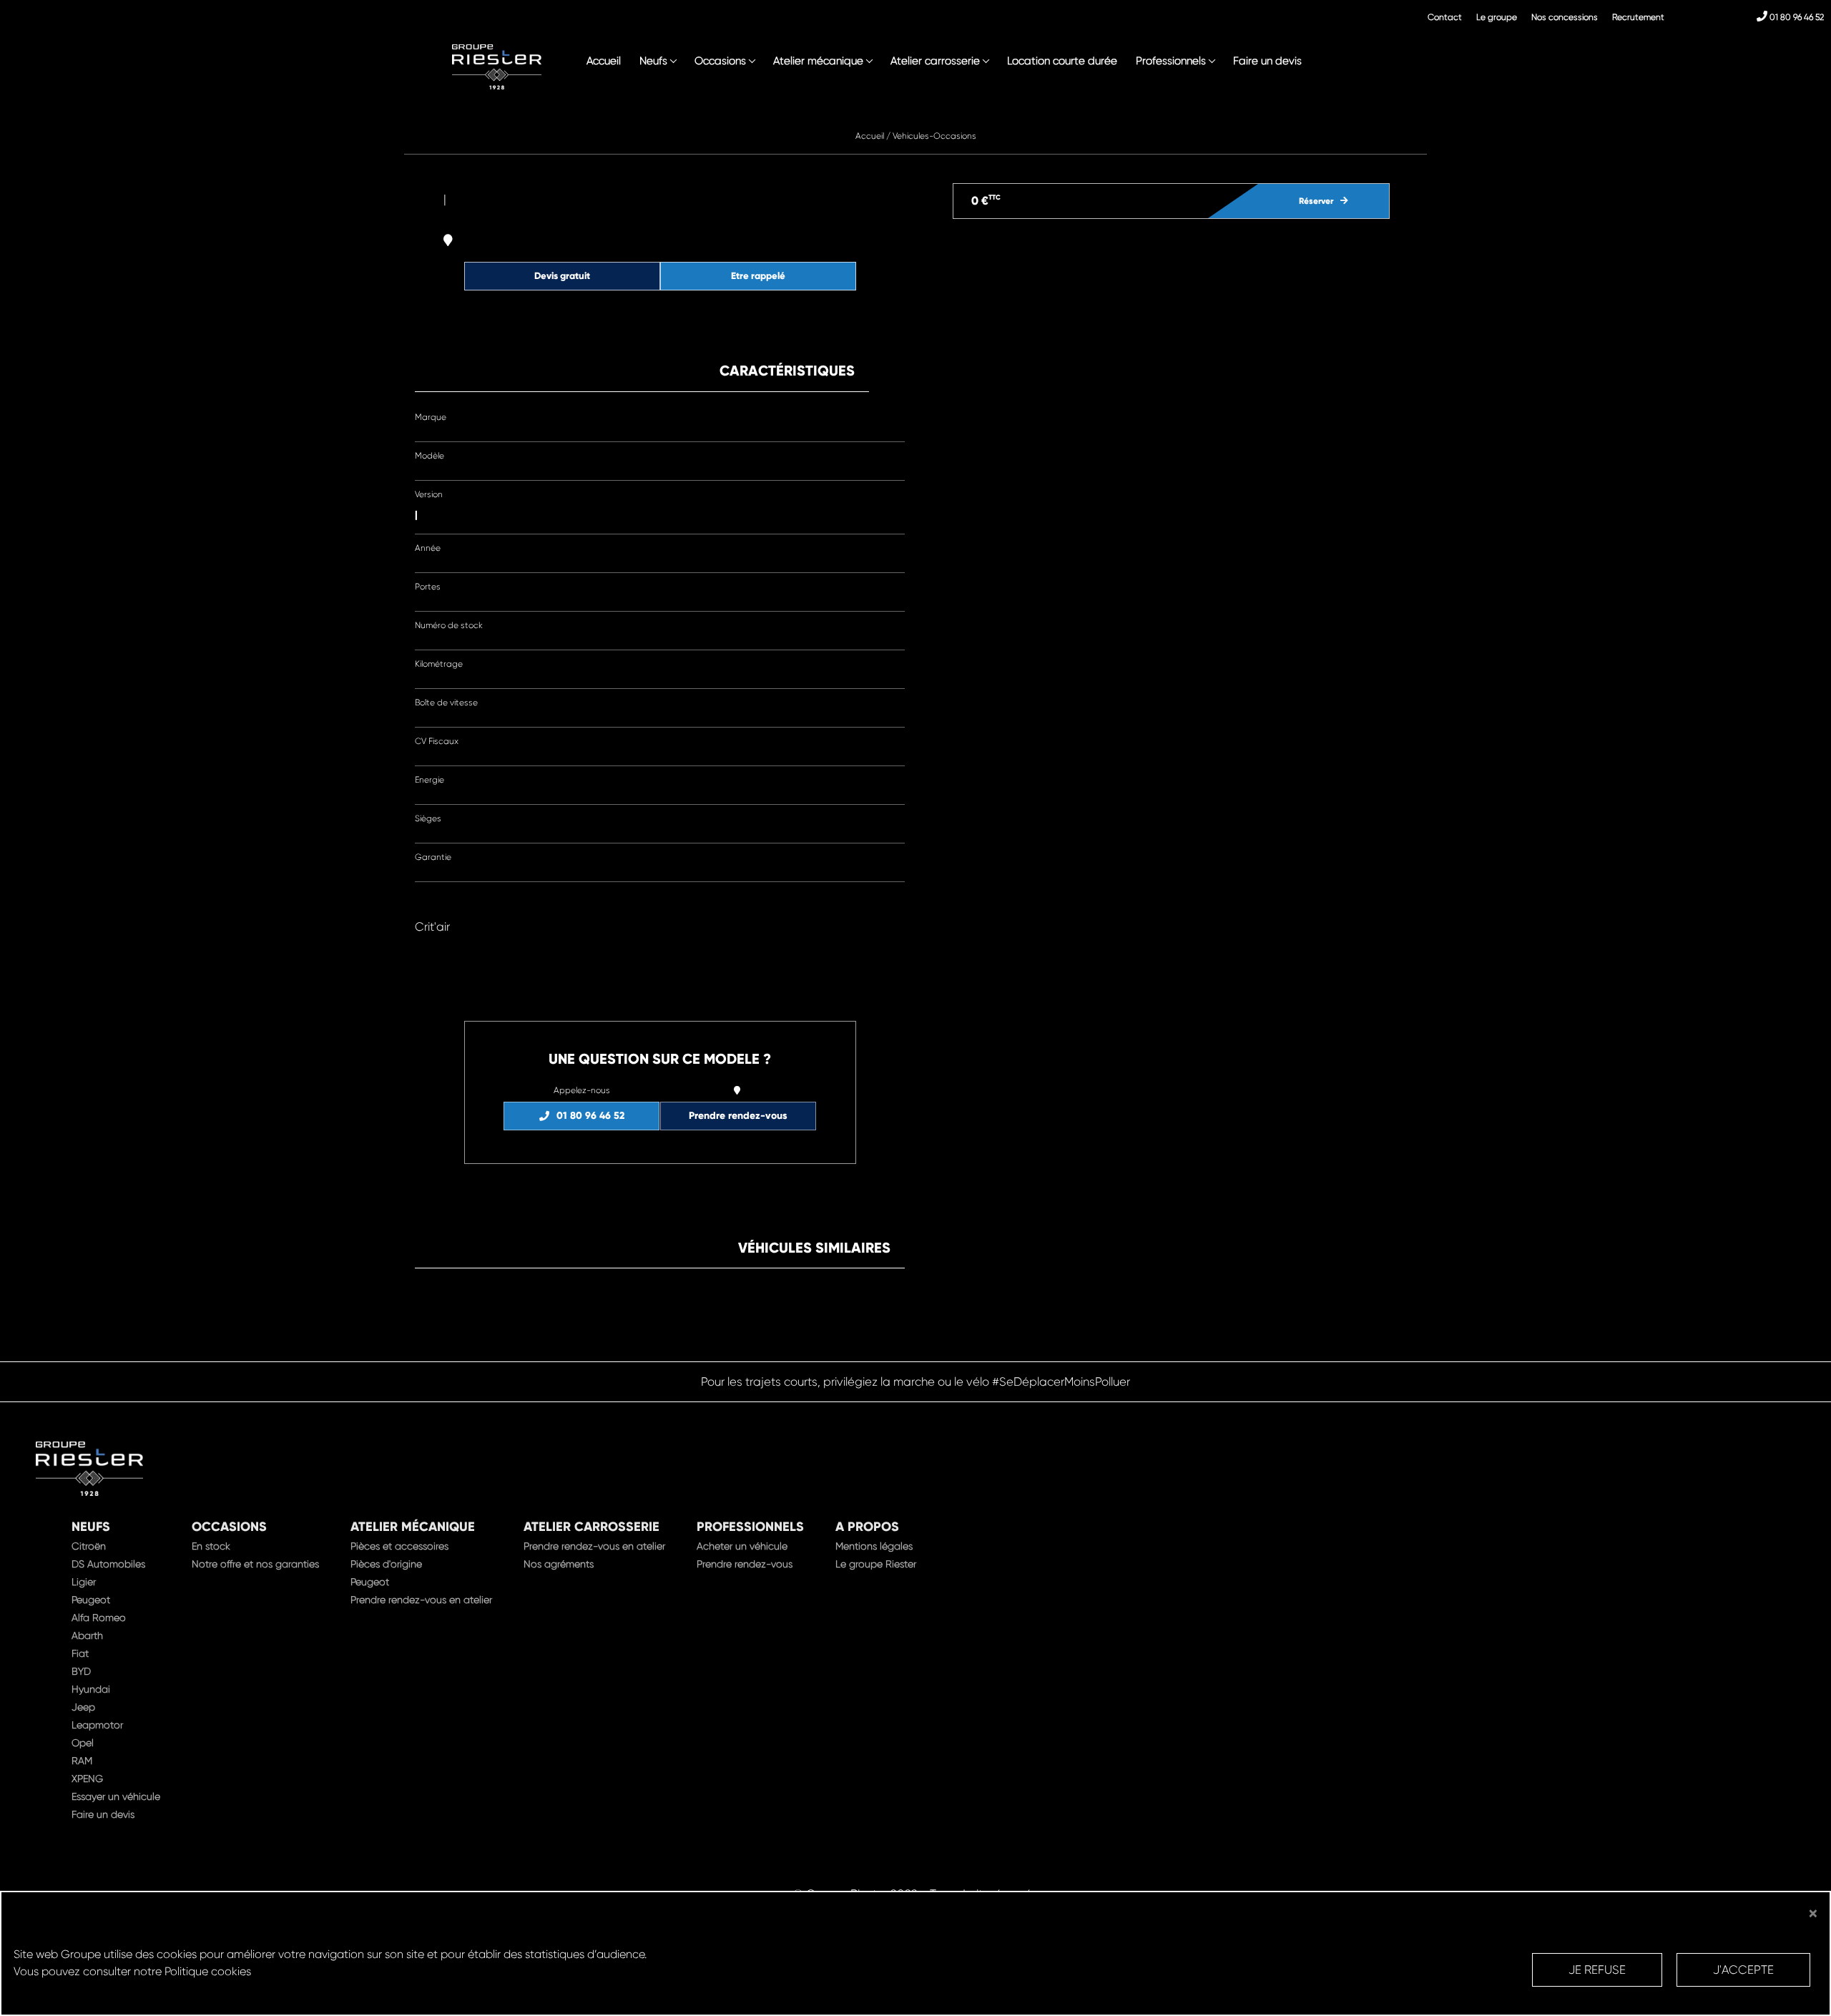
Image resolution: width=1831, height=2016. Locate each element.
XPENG (87, 1778)
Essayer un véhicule (116, 1796)
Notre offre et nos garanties (255, 1564)
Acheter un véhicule (742, 1546)
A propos (867, 1527)
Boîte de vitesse (446, 703)
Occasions (720, 61)
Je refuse (1597, 1970)
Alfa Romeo (99, 1618)
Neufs (653, 61)
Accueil (604, 61)
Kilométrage (439, 664)
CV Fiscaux (437, 741)
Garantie (433, 857)
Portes (428, 587)
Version (429, 494)
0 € (986, 201)
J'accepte (1743, 1970)
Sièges (428, 818)
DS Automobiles (108, 1564)
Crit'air (432, 927)
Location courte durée (1062, 61)
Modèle (429, 456)
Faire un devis (1267, 61)
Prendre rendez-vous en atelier (421, 1600)
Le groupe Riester (876, 1564)
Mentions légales (874, 1546)
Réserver (1316, 201)
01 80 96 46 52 (1796, 17)
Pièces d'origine (386, 1564)
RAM (82, 1761)
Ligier (84, 1582)
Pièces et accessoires (399, 1546)
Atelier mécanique (818, 61)
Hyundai (91, 1689)
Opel (83, 1743)
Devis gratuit (562, 276)
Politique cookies (208, 1971)
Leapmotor (97, 1725)
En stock (211, 1546)
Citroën (89, 1546)
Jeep (83, 1707)
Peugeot (91, 1600)
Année (428, 548)
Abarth (87, 1635)
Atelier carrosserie (935, 61)
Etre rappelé (758, 276)
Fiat (80, 1653)
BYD (81, 1671)
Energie (429, 780)
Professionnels (1171, 61)
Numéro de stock (449, 625)
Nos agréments (559, 1564)
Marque (431, 417)
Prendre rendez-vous (738, 1116)
